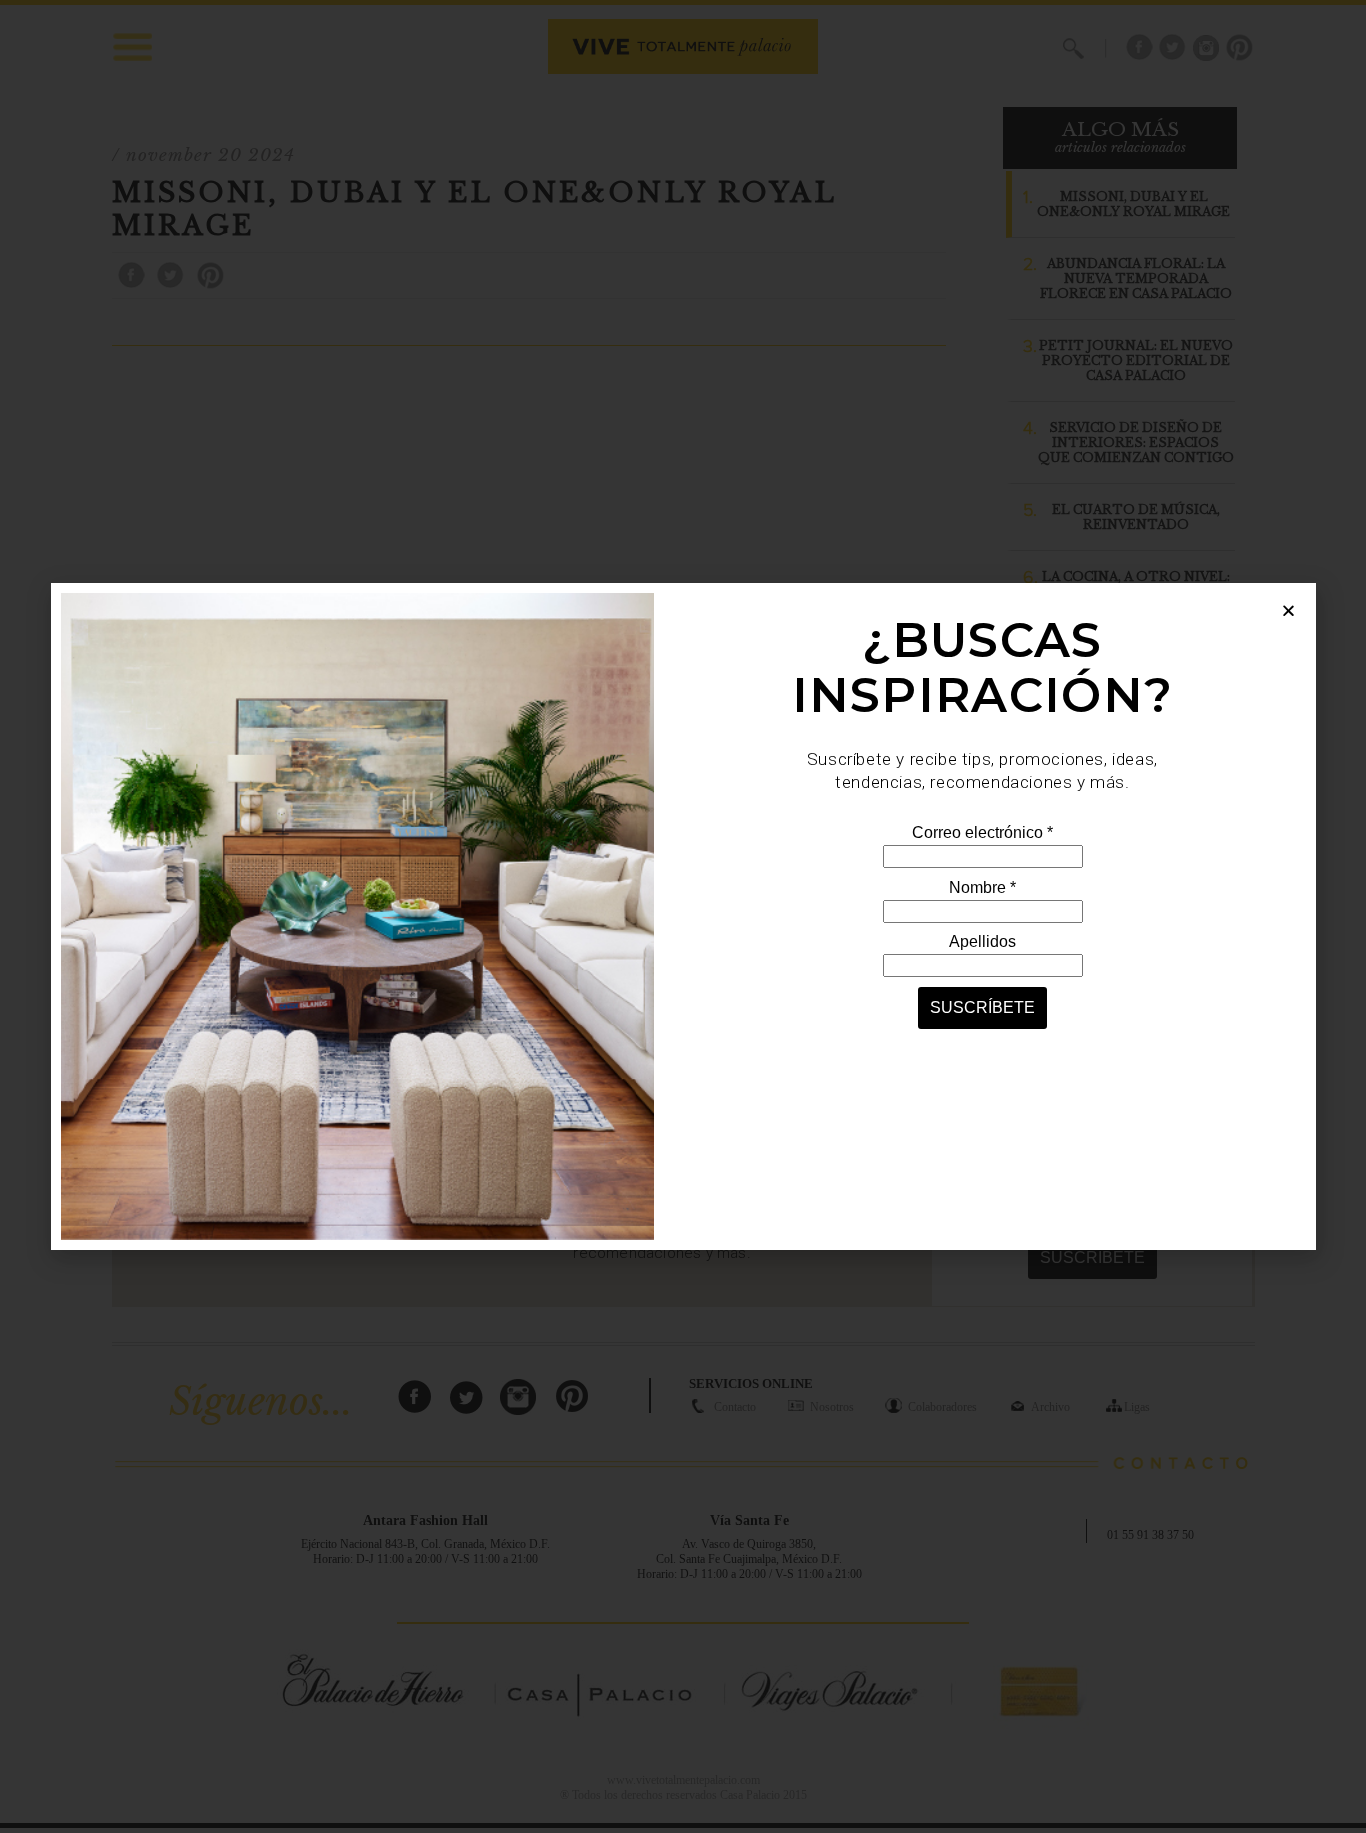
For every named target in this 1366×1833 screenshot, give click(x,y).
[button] (1288, 610)
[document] (683, 916)
